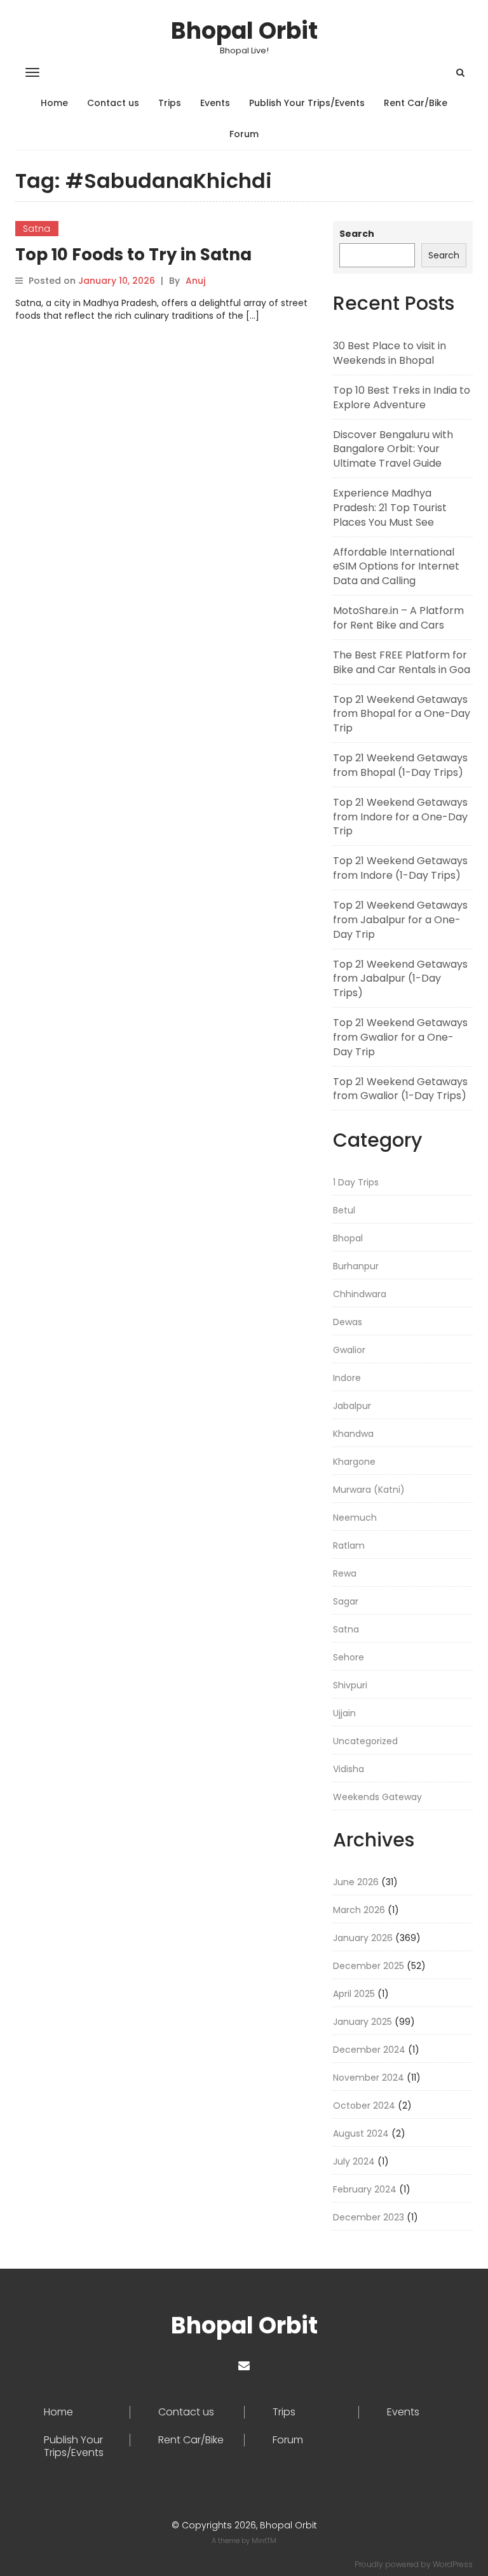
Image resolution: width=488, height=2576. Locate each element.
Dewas (348, 1322)
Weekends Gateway (377, 1797)
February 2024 (365, 2189)
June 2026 (356, 1882)
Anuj (195, 281)
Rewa (345, 1573)
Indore (347, 1378)
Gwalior (349, 1350)
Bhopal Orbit (244, 31)
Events (215, 103)
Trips (170, 103)
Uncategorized (365, 1741)
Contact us (113, 103)
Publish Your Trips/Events (307, 103)
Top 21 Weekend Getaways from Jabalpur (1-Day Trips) (400, 979)
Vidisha (349, 1769)
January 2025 (363, 2022)
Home (54, 103)
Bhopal (348, 1238)
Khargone (354, 1462)
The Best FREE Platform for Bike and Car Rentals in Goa (402, 662)
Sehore (349, 1657)
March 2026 (359, 1910)
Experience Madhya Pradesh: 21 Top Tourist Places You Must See (390, 508)
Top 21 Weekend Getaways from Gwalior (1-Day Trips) (400, 1089)
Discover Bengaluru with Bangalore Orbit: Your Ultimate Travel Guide (393, 449)
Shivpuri (350, 1685)
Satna (37, 229)
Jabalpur (352, 1406)
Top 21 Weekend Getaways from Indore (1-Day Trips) (400, 868)
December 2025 (369, 1966)
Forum (244, 134)
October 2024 (364, 2106)
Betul (344, 1210)
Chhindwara (360, 1294)
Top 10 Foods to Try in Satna (133, 255)
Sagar (346, 1601)
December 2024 (369, 2050)
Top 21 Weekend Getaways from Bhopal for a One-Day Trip (402, 714)
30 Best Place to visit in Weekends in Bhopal (390, 353)
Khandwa (353, 1434)
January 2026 (363, 1938)
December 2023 (369, 2217)
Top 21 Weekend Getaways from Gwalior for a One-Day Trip (400, 1037)
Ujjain (344, 1713)
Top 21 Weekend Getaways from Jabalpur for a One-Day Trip (400, 920)
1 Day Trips (356, 1182)
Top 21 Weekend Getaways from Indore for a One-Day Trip (400, 817)
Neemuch (355, 1518)
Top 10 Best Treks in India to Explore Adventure (402, 397)
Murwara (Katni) (369, 1490)
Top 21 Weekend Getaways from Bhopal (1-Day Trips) (400, 765)
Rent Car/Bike (416, 103)
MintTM (264, 2540)
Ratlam (349, 1545)
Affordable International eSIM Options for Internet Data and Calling (396, 567)
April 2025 (354, 1994)
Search (357, 234)
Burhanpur (356, 1266)
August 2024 (361, 2133)
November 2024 (369, 2078)
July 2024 (354, 2161)
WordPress (453, 2564)
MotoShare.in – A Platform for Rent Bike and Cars (398, 618)
